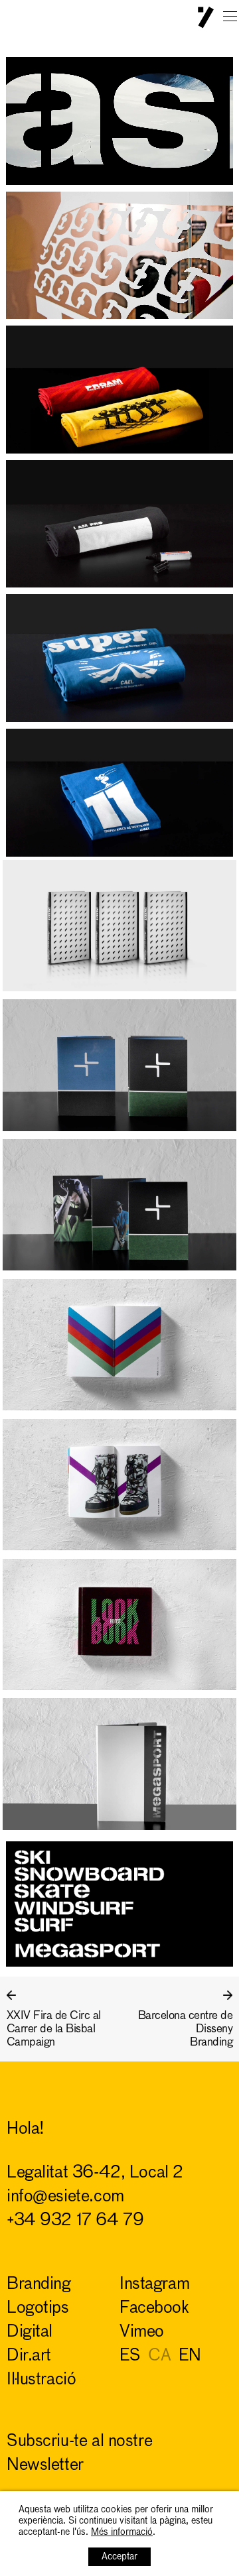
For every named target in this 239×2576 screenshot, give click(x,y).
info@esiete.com (65, 2197)
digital (30, 2332)
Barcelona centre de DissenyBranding (185, 2029)
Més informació (122, 2532)
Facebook (154, 2308)
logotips (38, 2308)
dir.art (29, 2356)
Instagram (154, 2285)
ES (130, 2356)
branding (39, 2285)
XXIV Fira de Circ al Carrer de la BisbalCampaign (54, 2029)
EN (190, 2356)
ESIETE (206, 18)
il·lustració (41, 2380)
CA (159, 2356)
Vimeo (142, 2332)
